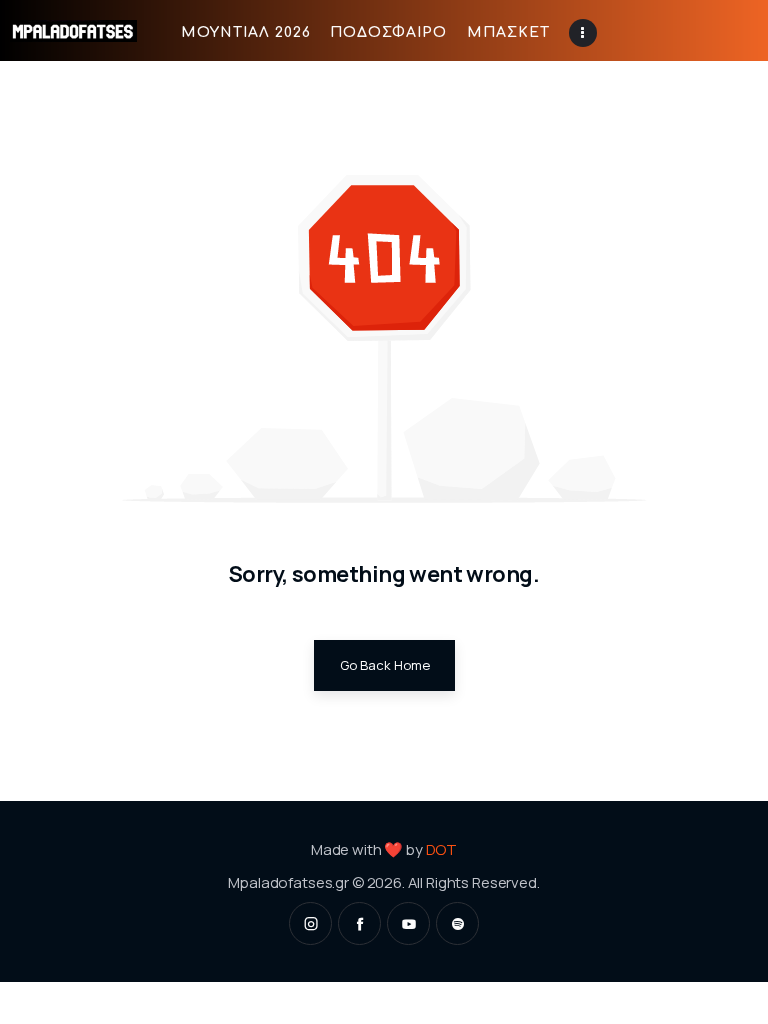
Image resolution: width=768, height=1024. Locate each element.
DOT (442, 849)
